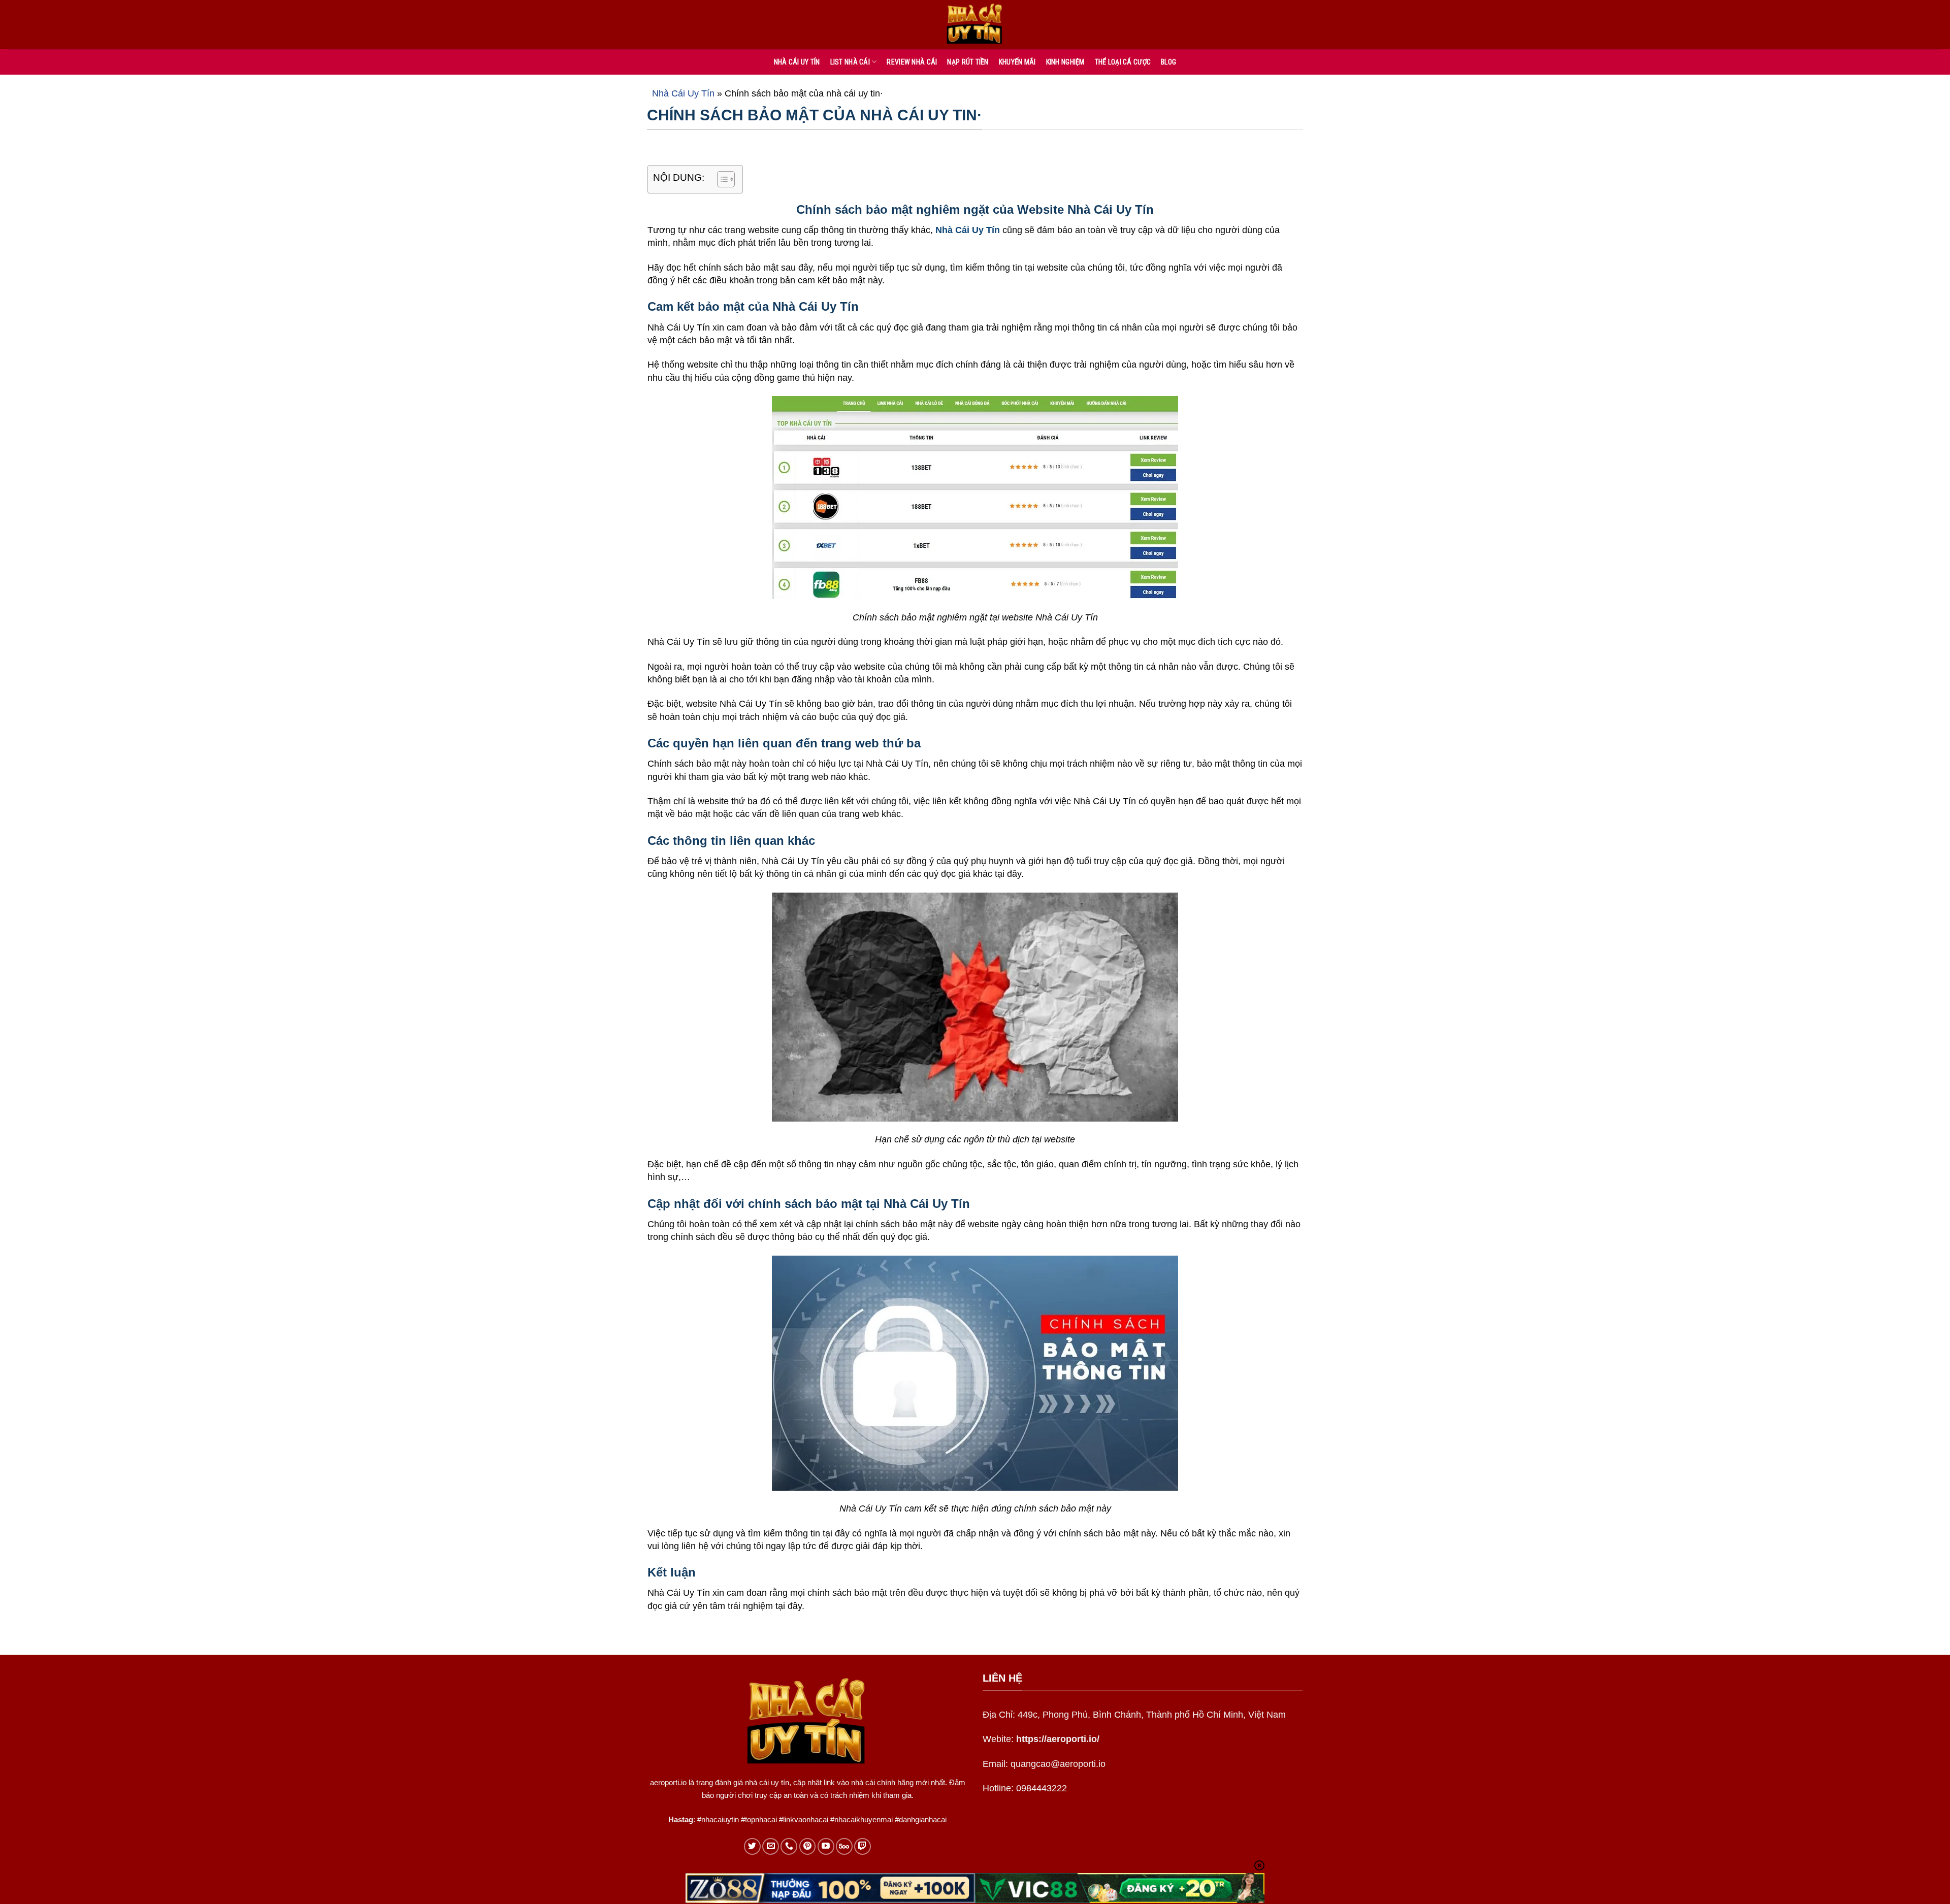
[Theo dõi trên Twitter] (752, 1846)
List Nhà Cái (850, 62)
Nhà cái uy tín (797, 62)
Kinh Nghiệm (1065, 62)
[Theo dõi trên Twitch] (863, 1846)
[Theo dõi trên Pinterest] (808, 1846)
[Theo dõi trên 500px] (844, 1846)
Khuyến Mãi (1017, 62)
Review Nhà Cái (912, 62)
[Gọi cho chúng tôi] (789, 1846)
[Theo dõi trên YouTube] (826, 1846)
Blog (1168, 62)
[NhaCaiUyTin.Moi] (975, 25)
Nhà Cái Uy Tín (683, 93)
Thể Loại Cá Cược (1123, 62)
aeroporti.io (668, 1782)
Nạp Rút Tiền (968, 62)
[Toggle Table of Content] (721, 179)
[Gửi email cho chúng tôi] (771, 1846)
